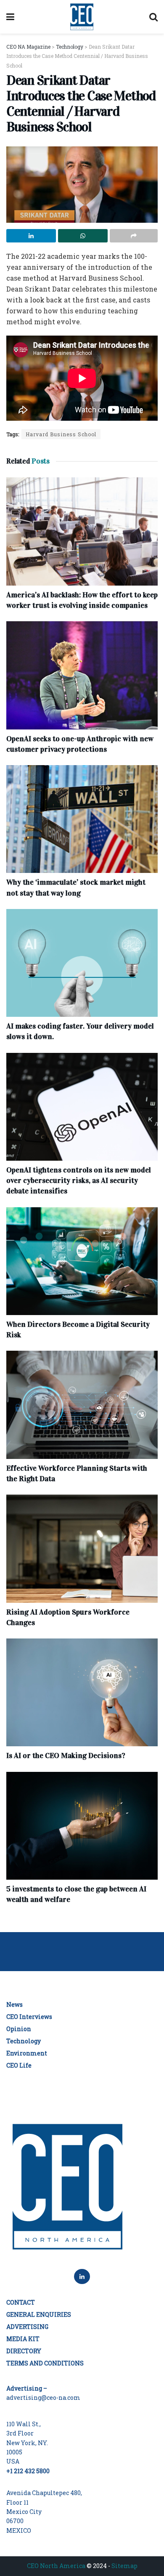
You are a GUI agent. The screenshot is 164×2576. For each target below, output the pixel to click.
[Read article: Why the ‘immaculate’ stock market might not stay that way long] (82, 819)
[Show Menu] (10, 17)
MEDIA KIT (23, 2339)
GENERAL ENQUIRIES (39, 2314)
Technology (24, 2041)
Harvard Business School (61, 434)
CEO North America (56, 2566)
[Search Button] (153, 17)
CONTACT (21, 2302)
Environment (27, 2053)
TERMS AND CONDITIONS (45, 2363)
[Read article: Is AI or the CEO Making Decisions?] (82, 1692)
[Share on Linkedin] (31, 236)
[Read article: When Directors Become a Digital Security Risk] (82, 1261)
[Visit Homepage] (82, 17)
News (15, 2004)
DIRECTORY (24, 2351)
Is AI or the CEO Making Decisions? (66, 1756)
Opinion (19, 2029)
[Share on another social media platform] (134, 236)
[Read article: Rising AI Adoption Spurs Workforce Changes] (82, 1548)
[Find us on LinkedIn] (82, 2276)
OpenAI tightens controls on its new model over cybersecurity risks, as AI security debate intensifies (79, 1180)
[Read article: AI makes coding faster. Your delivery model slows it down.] (82, 963)
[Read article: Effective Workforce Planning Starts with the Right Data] (82, 1405)
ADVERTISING (27, 2327)
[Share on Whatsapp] (83, 236)
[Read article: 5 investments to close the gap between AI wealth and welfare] (82, 1826)
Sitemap (124, 2566)
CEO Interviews (29, 2017)
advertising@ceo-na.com (43, 2398)
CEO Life (19, 2065)
